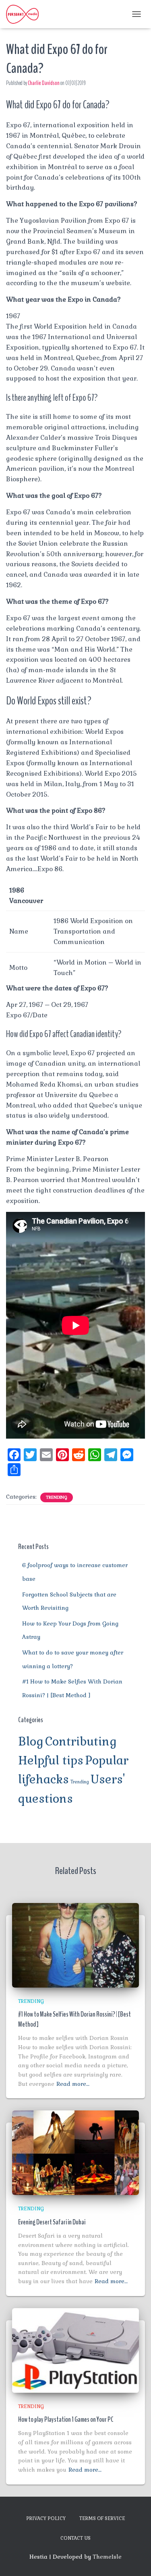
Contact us (75, 2538)
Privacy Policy (46, 2518)
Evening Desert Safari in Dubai (52, 2222)
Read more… (73, 2084)
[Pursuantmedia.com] (25, 14)
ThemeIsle (107, 2557)
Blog (31, 1741)
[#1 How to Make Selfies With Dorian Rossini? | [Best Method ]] (75, 1944)
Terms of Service (102, 2518)
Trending (57, 1497)
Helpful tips (51, 1760)
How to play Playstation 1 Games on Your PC (66, 2419)
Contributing (81, 1741)
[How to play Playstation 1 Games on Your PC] (75, 2350)
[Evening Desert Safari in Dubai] (75, 2152)
